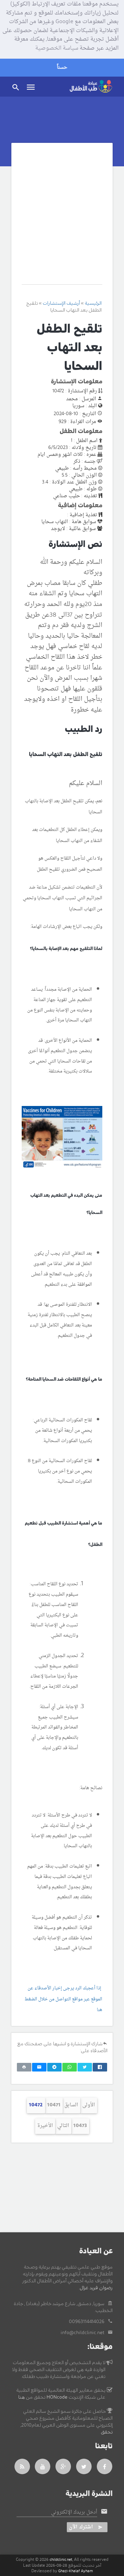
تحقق (107, 2432)
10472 (36, 2105)
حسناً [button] (62, 67)
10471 (54, 2105)
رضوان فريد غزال (96, 2288)
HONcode (57, 2397)
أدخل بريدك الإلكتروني (74, 2513)
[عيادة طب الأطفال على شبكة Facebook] (105, 2466)
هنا (22, 2397)
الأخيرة (45, 2126)
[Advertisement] (62, 219)
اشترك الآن (81, 2527)
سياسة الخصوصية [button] (57, 49)
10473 (80, 2126)
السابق (71, 2105)
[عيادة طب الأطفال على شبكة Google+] (63, 2466)
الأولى (89, 2105)
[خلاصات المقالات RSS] (22, 2466)
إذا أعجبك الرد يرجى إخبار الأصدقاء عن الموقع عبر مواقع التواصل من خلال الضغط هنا (63, 1999)
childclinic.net (61, 2560)
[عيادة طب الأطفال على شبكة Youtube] (43, 2466)
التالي (63, 2126)
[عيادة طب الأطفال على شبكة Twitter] (84, 2466)
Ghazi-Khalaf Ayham (76, 2571)
